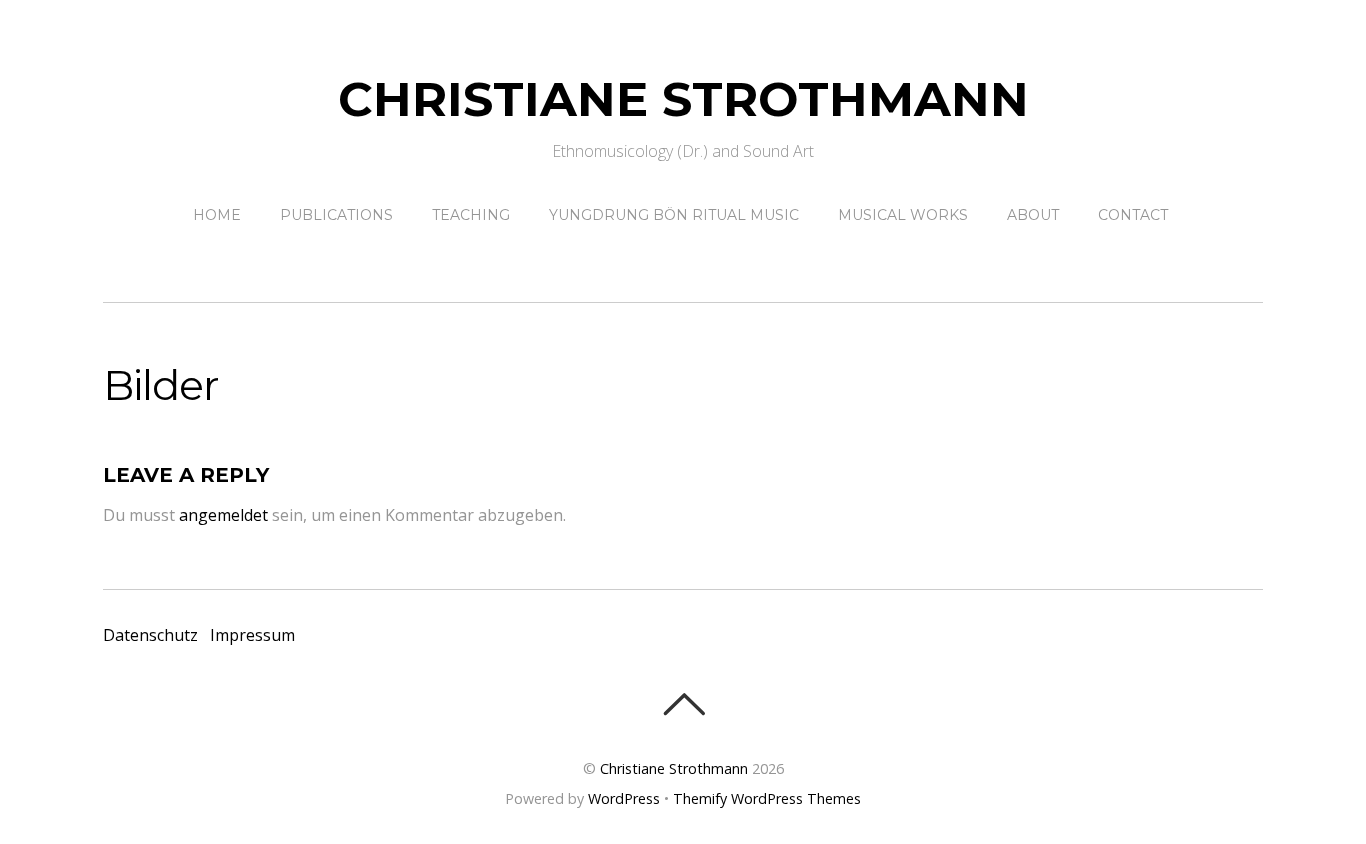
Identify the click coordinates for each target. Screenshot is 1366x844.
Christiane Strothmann (674, 768)
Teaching (471, 215)
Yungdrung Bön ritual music (674, 215)
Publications (336, 215)
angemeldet (223, 515)
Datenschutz (150, 635)
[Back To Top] (683, 704)
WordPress (624, 798)
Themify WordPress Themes (767, 798)
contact (1133, 215)
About (1033, 215)
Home (217, 215)
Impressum (252, 635)
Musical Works (903, 215)
